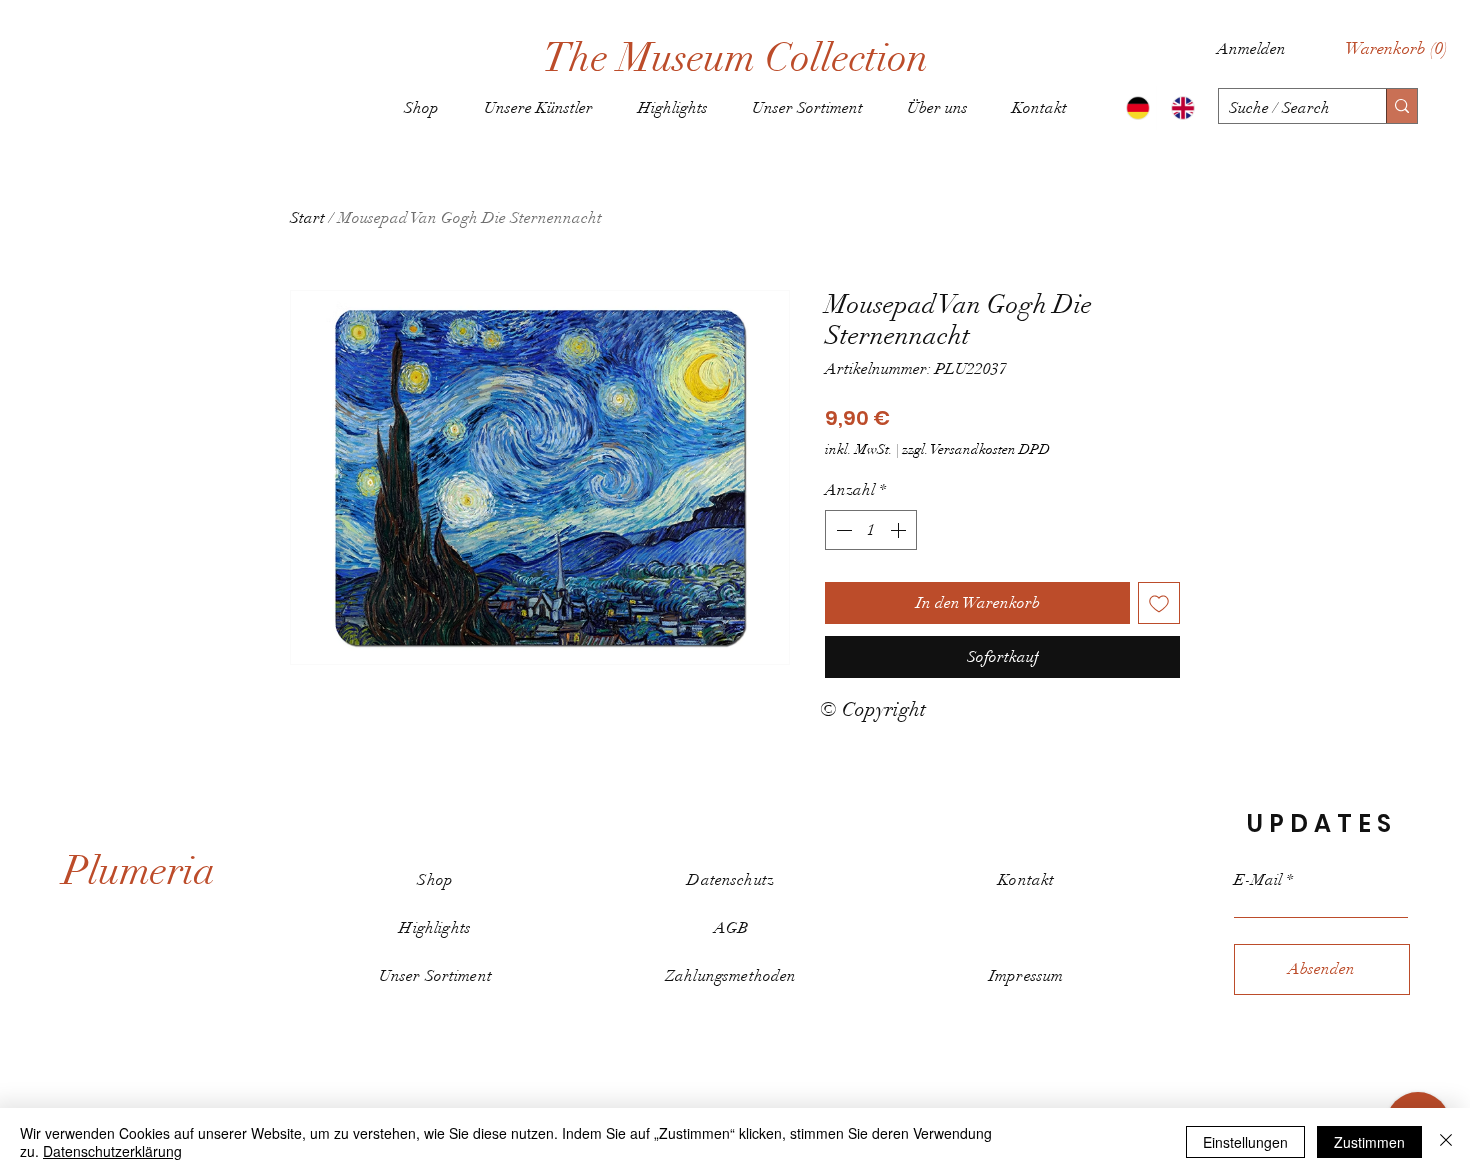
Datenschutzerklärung (112, 1151)
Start (307, 218)
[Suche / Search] (1401, 106)
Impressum (1026, 976)
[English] (1178, 108)
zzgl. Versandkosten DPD (976, 449)
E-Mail (1258, 880)
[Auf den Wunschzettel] (1159, 603)
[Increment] (900, 530)
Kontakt (1026, 880)
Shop (435, 880)
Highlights (435, 928)
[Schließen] (1446, 1142)
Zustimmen (1369, 1142)
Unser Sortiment (435, 976)
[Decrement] (842, 530)
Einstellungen (1245, 1142)
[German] (1134, 108)
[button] (1396, 48)
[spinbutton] (871, 530)
